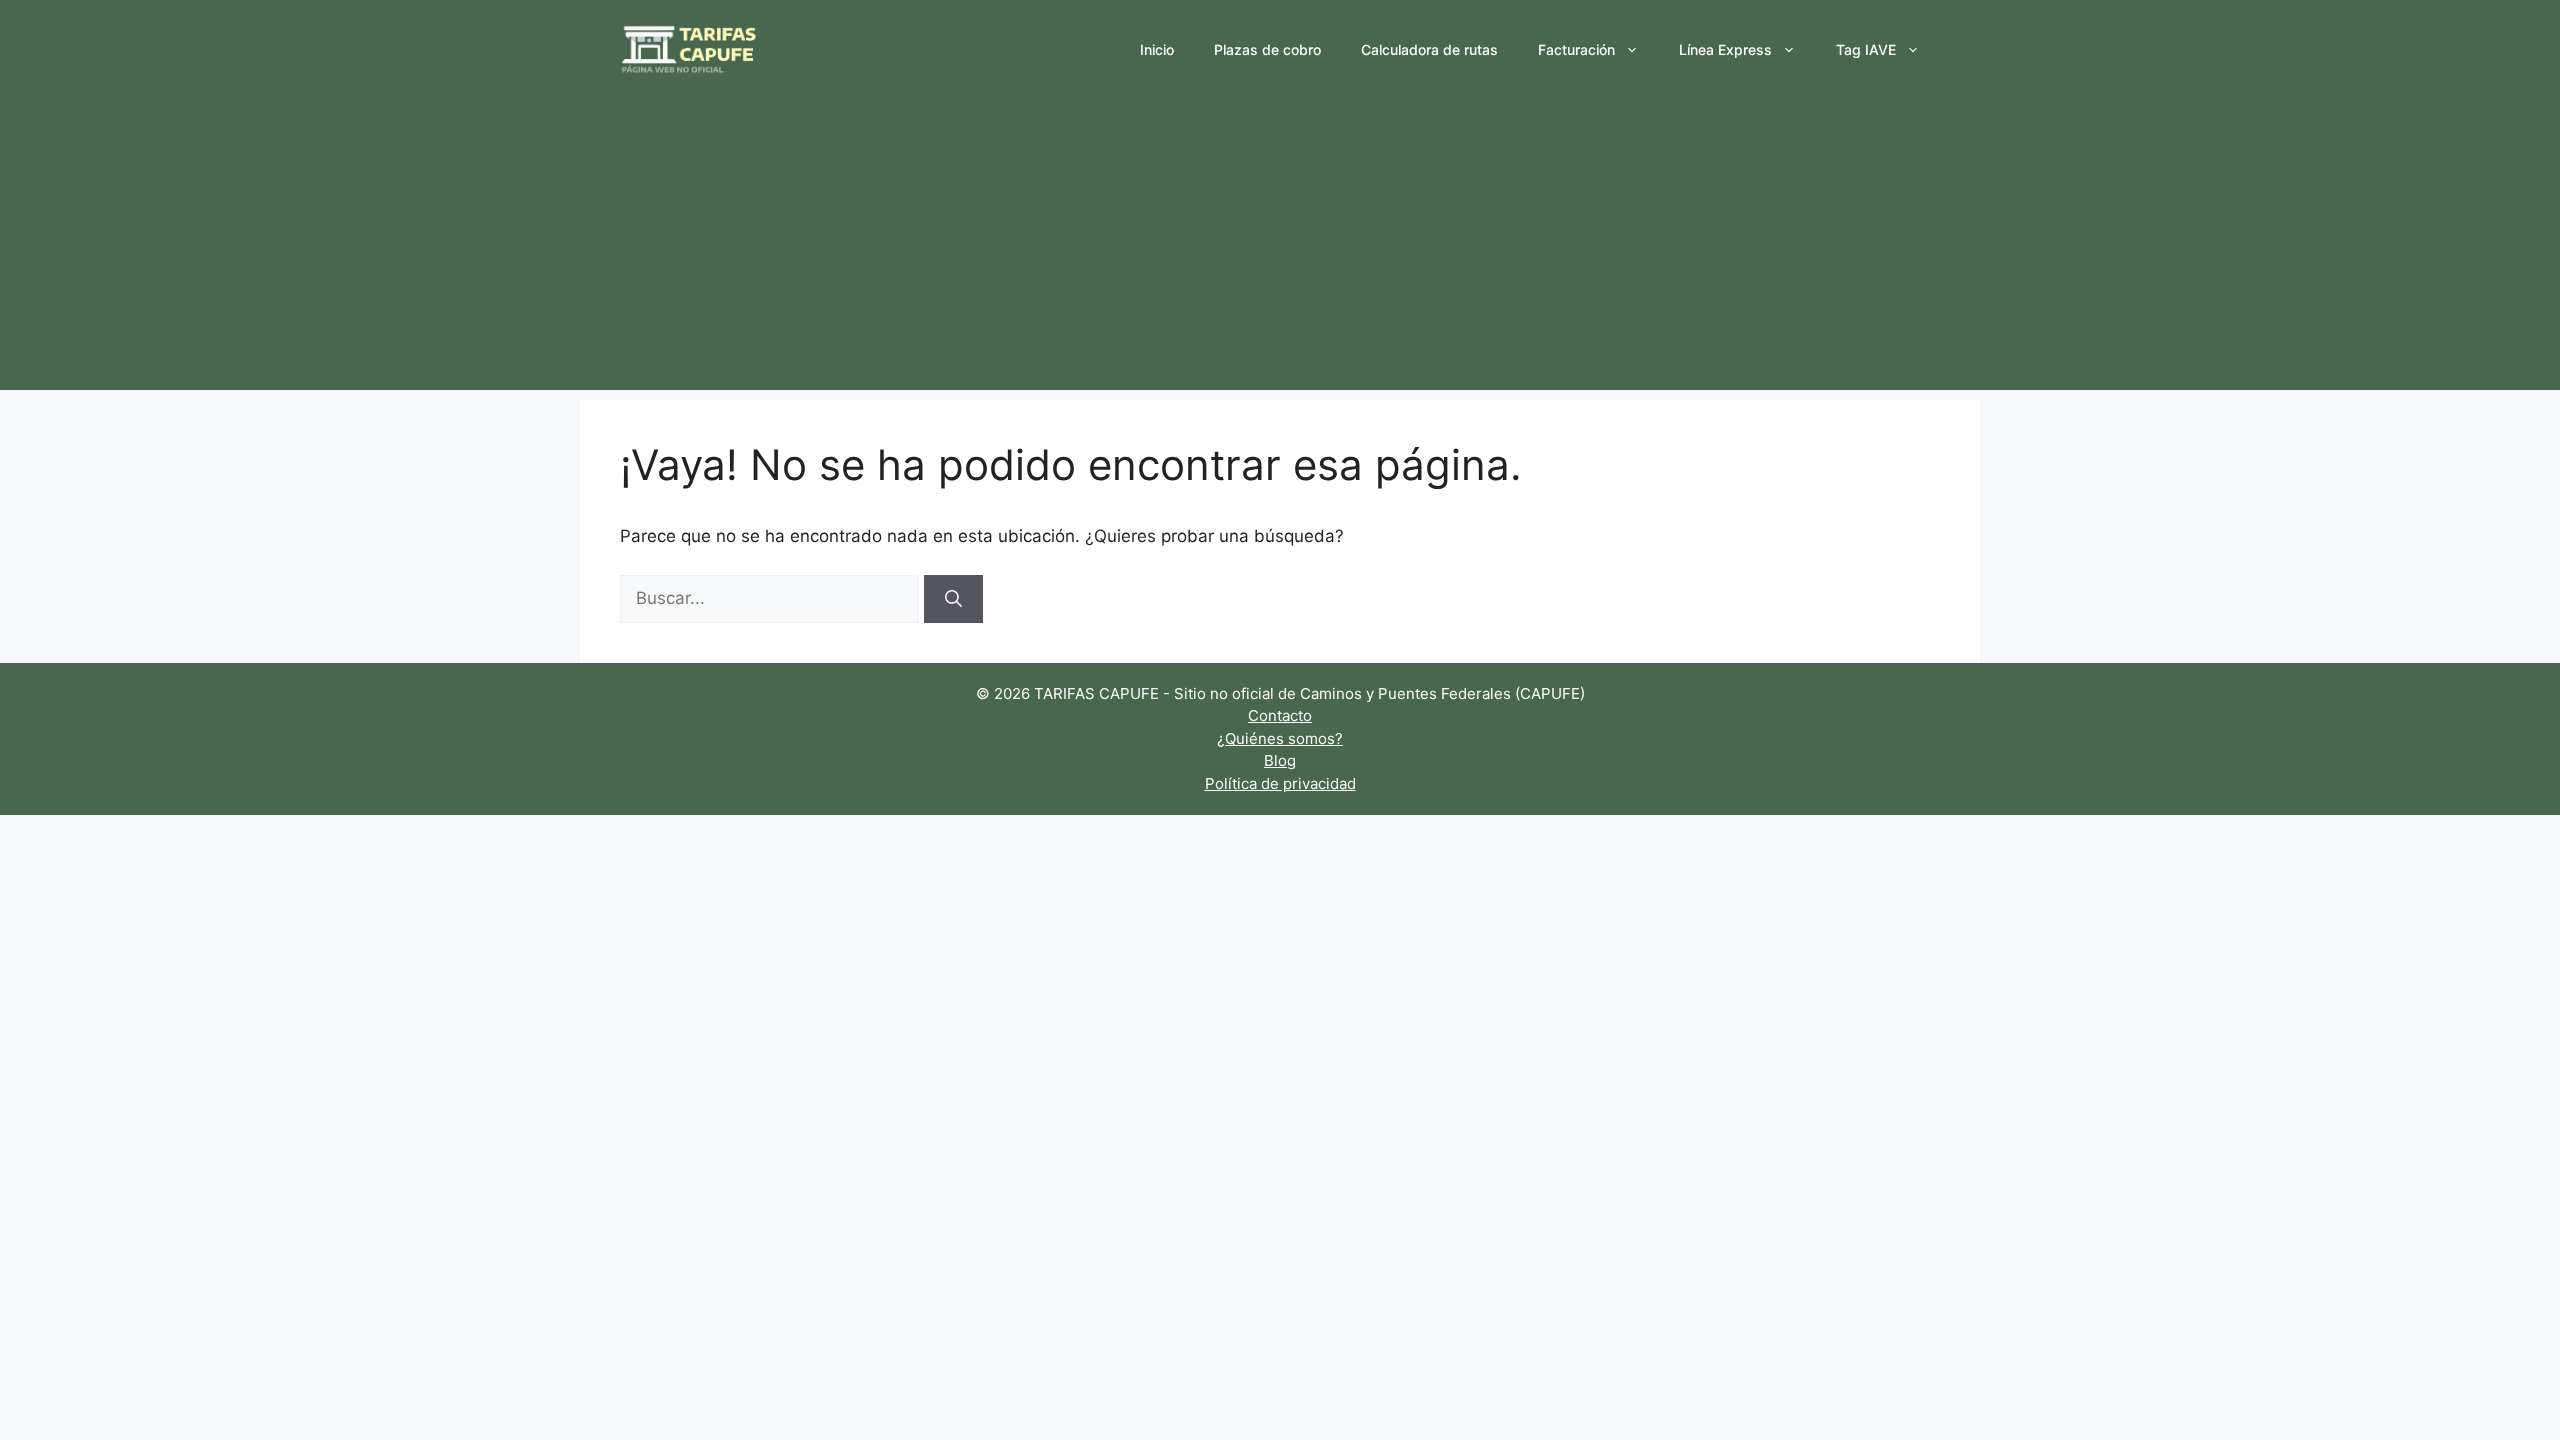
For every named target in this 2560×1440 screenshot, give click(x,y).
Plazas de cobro (1267, 49)
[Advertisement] (1280, 250)
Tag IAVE (1866, 49)
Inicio (1157, 49)
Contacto (1280, 715)
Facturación (1576, 49)
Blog (1280, 760)
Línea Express (1725, 49)
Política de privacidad (1280, 783)
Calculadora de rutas (1429, 49)
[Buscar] (953, 599)
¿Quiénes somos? (1280, 738)
